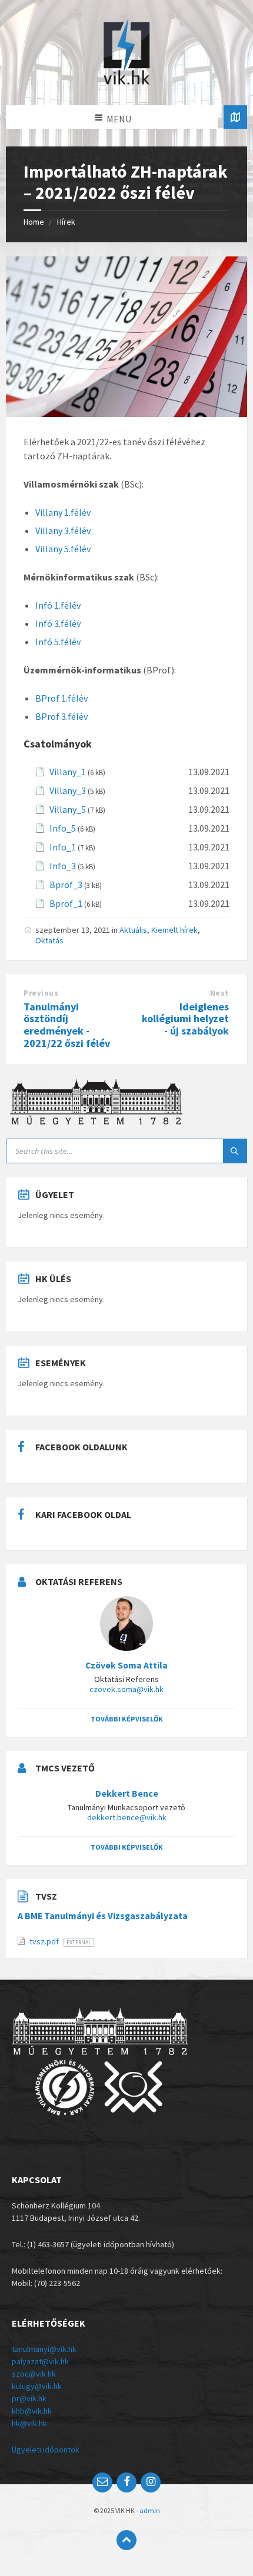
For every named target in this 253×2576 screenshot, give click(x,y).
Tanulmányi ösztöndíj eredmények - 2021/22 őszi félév (67, 1025)
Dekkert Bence (127, 1793)
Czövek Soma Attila (126, 1665)
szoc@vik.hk (34, 2374)
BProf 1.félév (61, 698)
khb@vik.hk (32, 2411)
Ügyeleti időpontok (46, 2450)
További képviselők (127, 1719)
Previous (41, 993)
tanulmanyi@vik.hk (44, 2349)
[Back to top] (126, 2540)
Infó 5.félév (58, 642)
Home (34, 222)
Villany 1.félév (63, 512)
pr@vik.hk (29, 2398)
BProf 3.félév (61, 716)
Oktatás (49, 940)
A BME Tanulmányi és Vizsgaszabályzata (103, 1916)
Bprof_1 (66, 903)
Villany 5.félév (63, 549)
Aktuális (133, 930)
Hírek (66, 222)
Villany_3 (68, 790)
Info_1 (63, 847)
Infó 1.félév (58, 605)
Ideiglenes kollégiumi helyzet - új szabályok (185, 1019)
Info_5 (63, 828)
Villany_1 (68, 772)
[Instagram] (151, 2482)
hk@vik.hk (29, 2423)
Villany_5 (68, 809)
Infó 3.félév (58, 623)
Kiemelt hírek (174, 930)
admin (150, 2510)
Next (219, 993)
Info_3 (63, 866)
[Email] (102, 2482)
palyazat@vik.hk (40, 2361)
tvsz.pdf (45, 1941)
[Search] (235, 1151)
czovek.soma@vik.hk (126, 1689)
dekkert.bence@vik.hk (127, 1817)
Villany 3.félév (63, 530)
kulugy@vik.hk (37, 2386)
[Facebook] (126, 2482)
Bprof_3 (66, 885)
